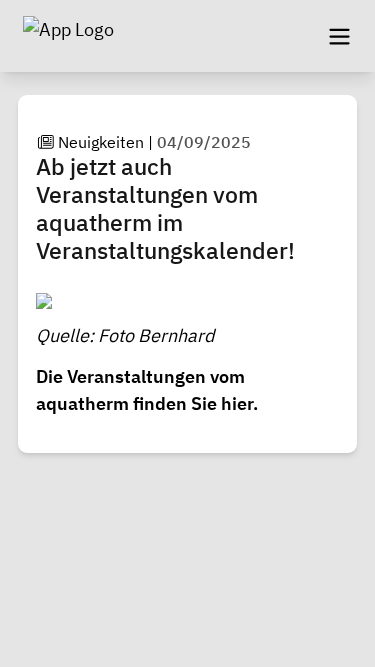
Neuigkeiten (101, 142)
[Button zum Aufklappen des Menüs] (339, 36)
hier (237, 403)
